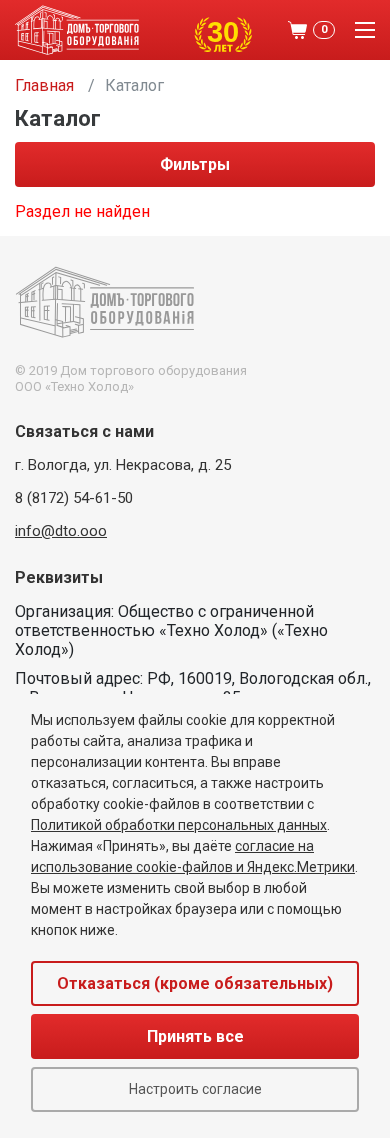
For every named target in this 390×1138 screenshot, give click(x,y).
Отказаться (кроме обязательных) (195, 983)
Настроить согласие (195, 1089)
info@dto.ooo (61, 531)
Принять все (195, 1036)
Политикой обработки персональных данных (179, 825)
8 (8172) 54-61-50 (74, 498)
